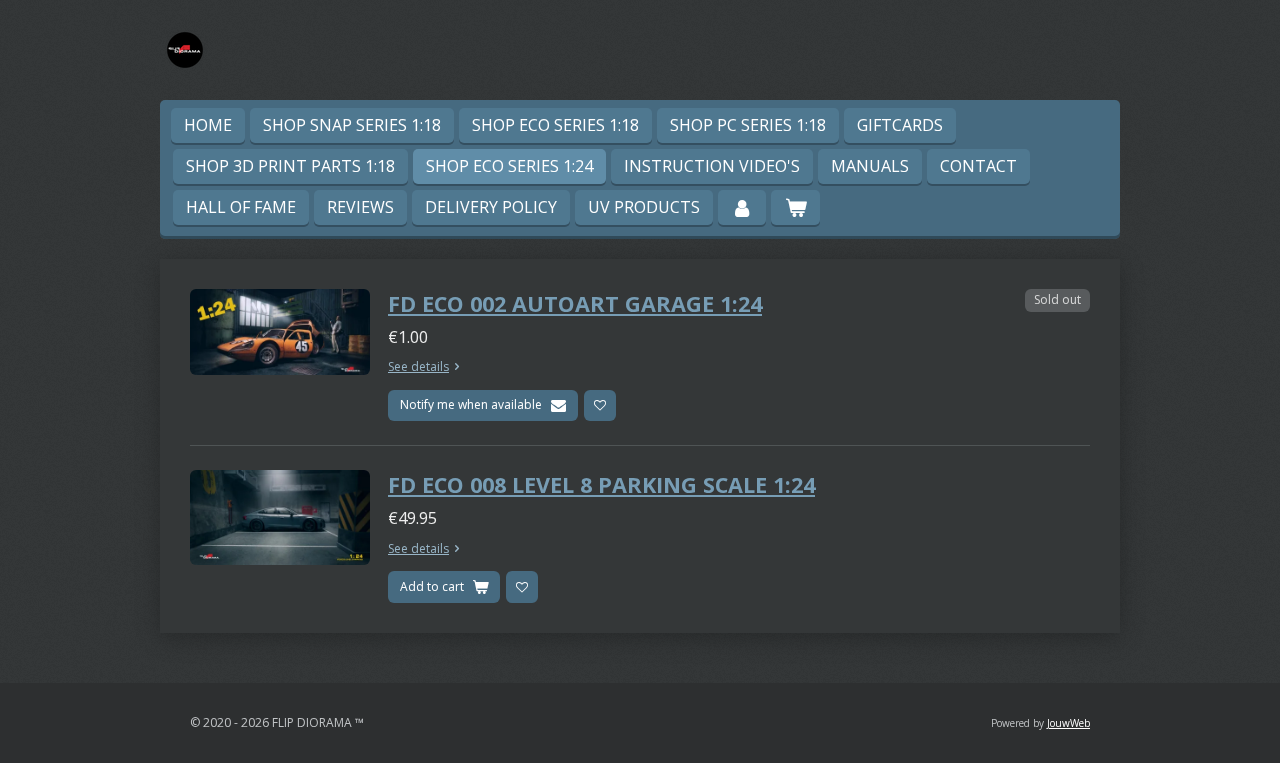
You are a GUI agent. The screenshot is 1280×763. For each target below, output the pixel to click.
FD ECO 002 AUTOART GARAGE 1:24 (575, 303)
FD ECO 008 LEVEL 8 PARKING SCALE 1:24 (601, 484)
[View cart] (795, 207)
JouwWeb (1068, 723)
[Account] (742, 207)
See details (418, 366)
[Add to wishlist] (600, 406)
